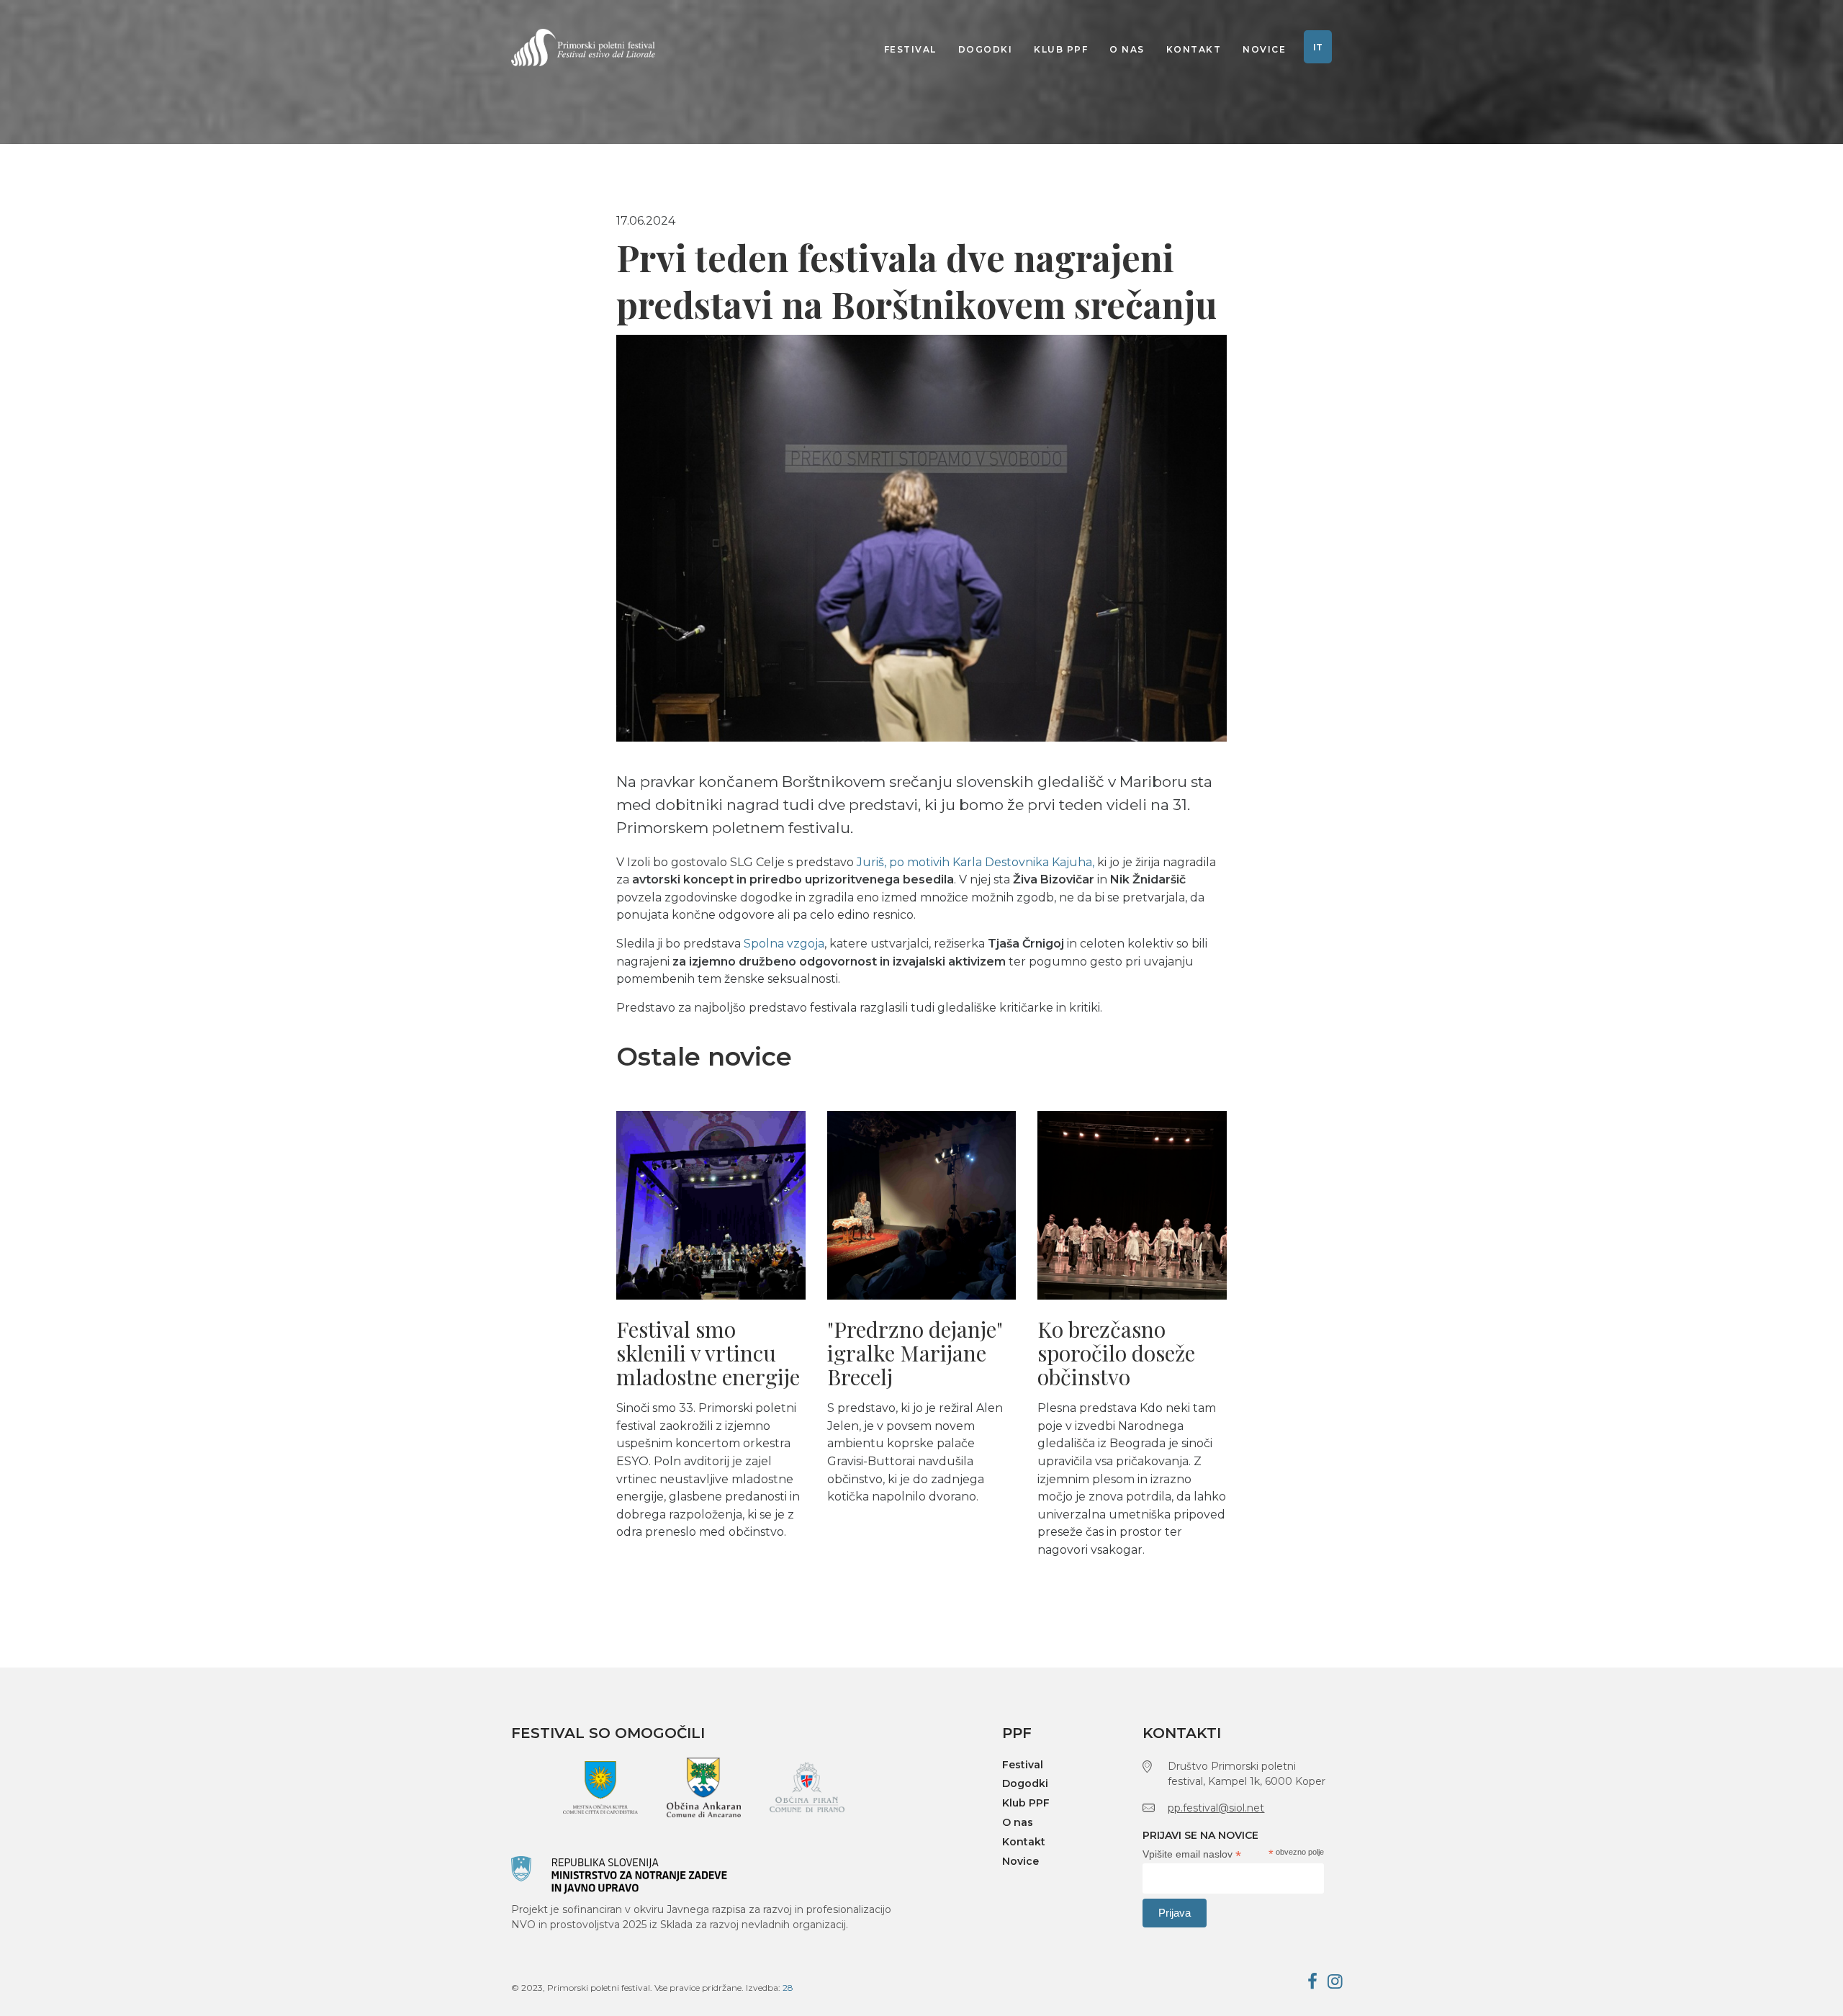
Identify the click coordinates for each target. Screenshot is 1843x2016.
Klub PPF (1061, 49)
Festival (910, 49)
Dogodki (986, 49)
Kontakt (1194, 49)
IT (1318, 47)
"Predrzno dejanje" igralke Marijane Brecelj (915, 1353)
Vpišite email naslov (1192, 1854)
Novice (1264, 49)
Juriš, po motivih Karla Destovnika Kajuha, (975, 862)
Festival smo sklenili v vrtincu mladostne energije (708, 1353)
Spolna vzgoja (783, 944)
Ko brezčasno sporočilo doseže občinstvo (1116, 1353)
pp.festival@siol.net (1216, 1808)
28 (788, 1988)
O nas (1127, 49)
